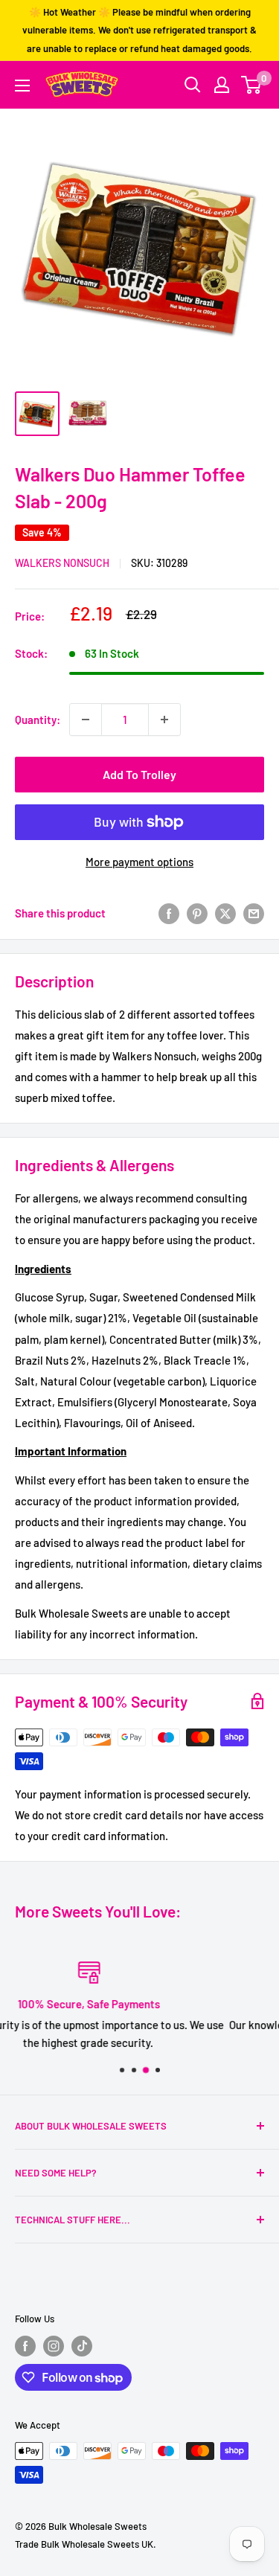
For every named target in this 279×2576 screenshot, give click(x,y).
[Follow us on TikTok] (82, 2346)
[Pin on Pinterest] (197, 913)
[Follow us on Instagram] (54, 2346)
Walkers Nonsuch (62, 563)
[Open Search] (193, 85)
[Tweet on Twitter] (225, 913)
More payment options (139, 862)
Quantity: (38, 720)
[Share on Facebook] (169, 913)
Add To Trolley (139, 774)
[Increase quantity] (164, 720)
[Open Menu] (22, 86)
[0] (252, 85)
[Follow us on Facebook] (25, 2346)
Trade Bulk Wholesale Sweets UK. (86, 2544)
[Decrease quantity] (86, 720)
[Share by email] (254, 913)
